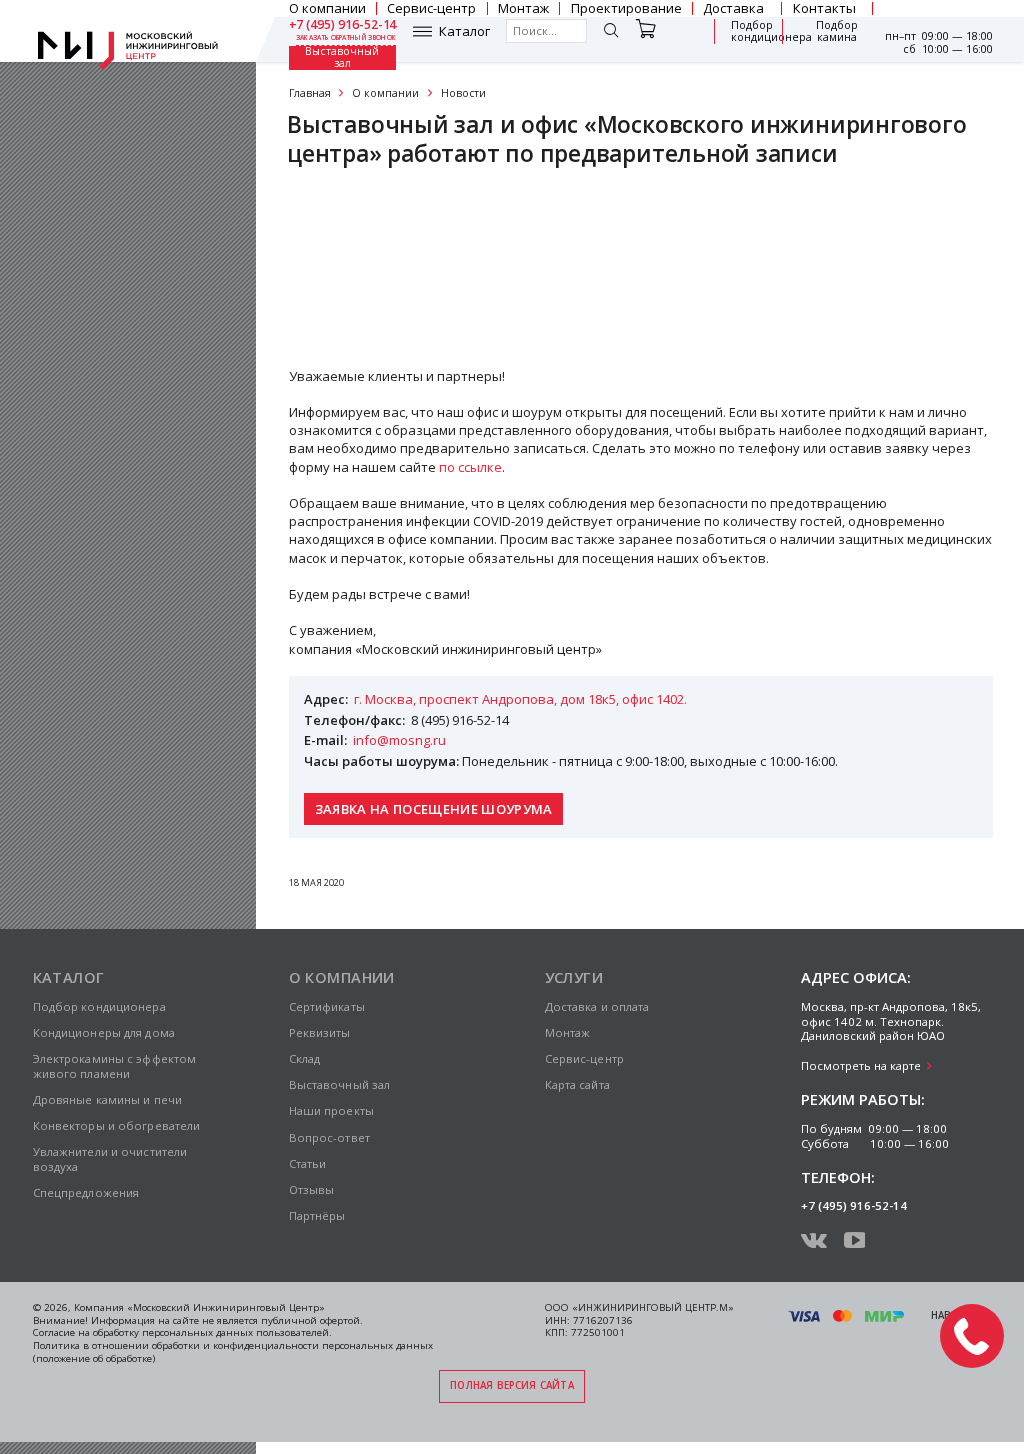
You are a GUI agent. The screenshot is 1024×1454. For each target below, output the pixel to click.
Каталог (464, 31)
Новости (463, 93)
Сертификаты (349, 260)
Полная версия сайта (512, 1385)
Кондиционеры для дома (104, 1032)
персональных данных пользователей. (237, 1332)
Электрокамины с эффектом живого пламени (115, 1066)
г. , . (520, 699)
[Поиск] (611, 32)
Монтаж (568, 1032)
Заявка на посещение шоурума (434, 809)
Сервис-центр (584, 1058)
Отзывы (330, 307)
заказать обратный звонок (346, 38)
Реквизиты (339, 214)
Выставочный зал (342, 58)
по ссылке (470, 467)
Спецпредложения (86, 1192)
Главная (310, 93)
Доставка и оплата (597, 1006)
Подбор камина (837, 31)
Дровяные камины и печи (108, 1099)
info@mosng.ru (399, 740)
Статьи (308, 1163)
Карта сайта (577, 1084)
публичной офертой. (312, 1320)
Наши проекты (331, 1110)
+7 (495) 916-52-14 (343, 25)
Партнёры (317, 1215)
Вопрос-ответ (329, 1137)
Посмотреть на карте (861, 1065)
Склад (305, 1058)
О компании (385, 93)
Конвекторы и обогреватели (117, 1125)
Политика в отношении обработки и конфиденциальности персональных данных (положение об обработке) (233, 1352)
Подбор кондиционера (771, 31)
